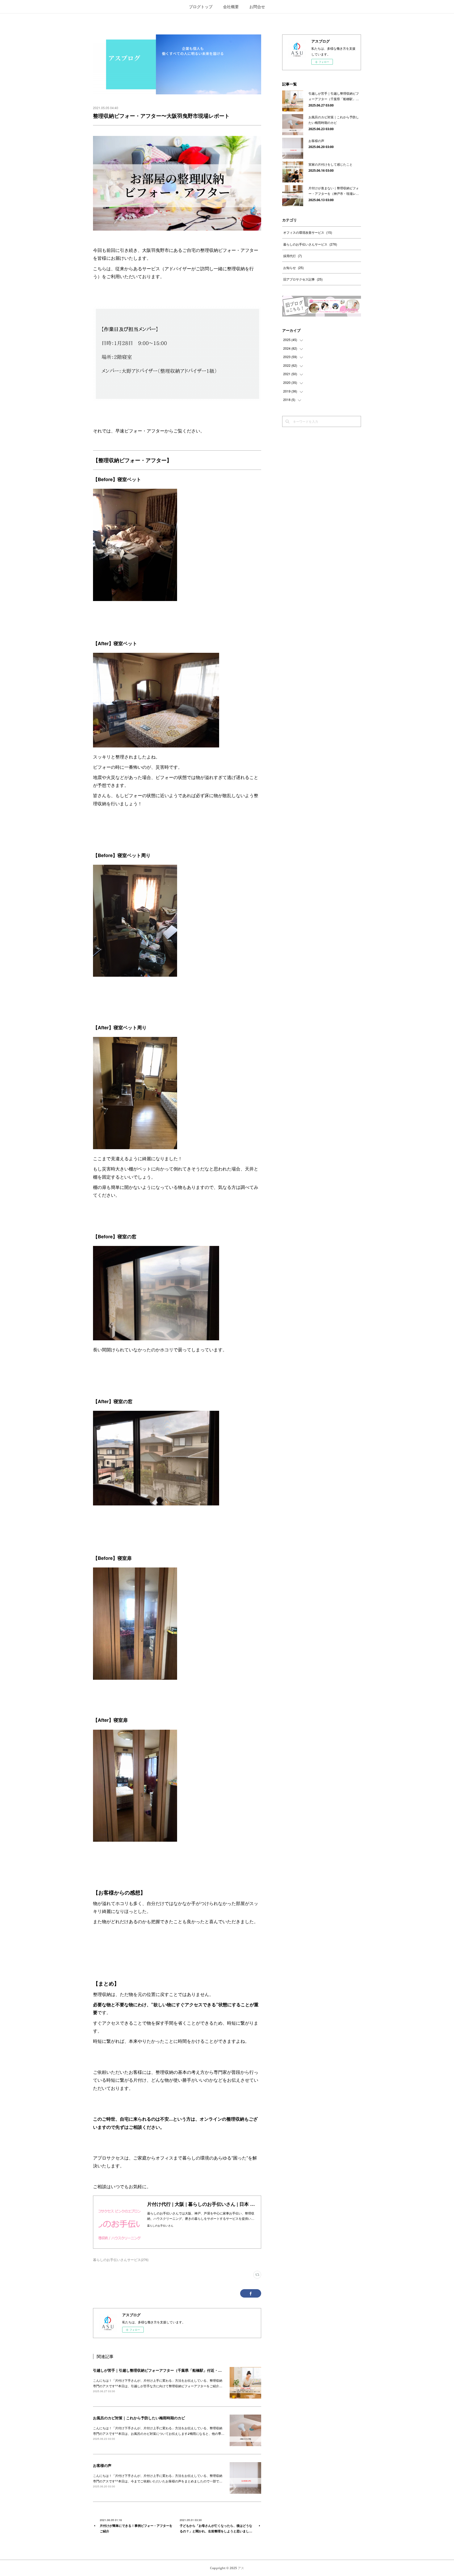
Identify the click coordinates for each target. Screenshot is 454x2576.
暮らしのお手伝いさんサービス (310, 244)
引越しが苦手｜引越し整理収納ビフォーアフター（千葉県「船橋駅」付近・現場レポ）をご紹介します (178, 2370)
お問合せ (257, 6)
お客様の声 (102, 2465)
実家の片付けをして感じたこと (331, 164)
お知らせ (293, 268)
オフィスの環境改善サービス (308, 232)
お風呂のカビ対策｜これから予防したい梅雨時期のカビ (139, 2418)
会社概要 (231, 6)
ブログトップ (201, 6)
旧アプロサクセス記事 (303, 279)
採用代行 (293, 256)
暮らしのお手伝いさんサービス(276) (121, 2260)
